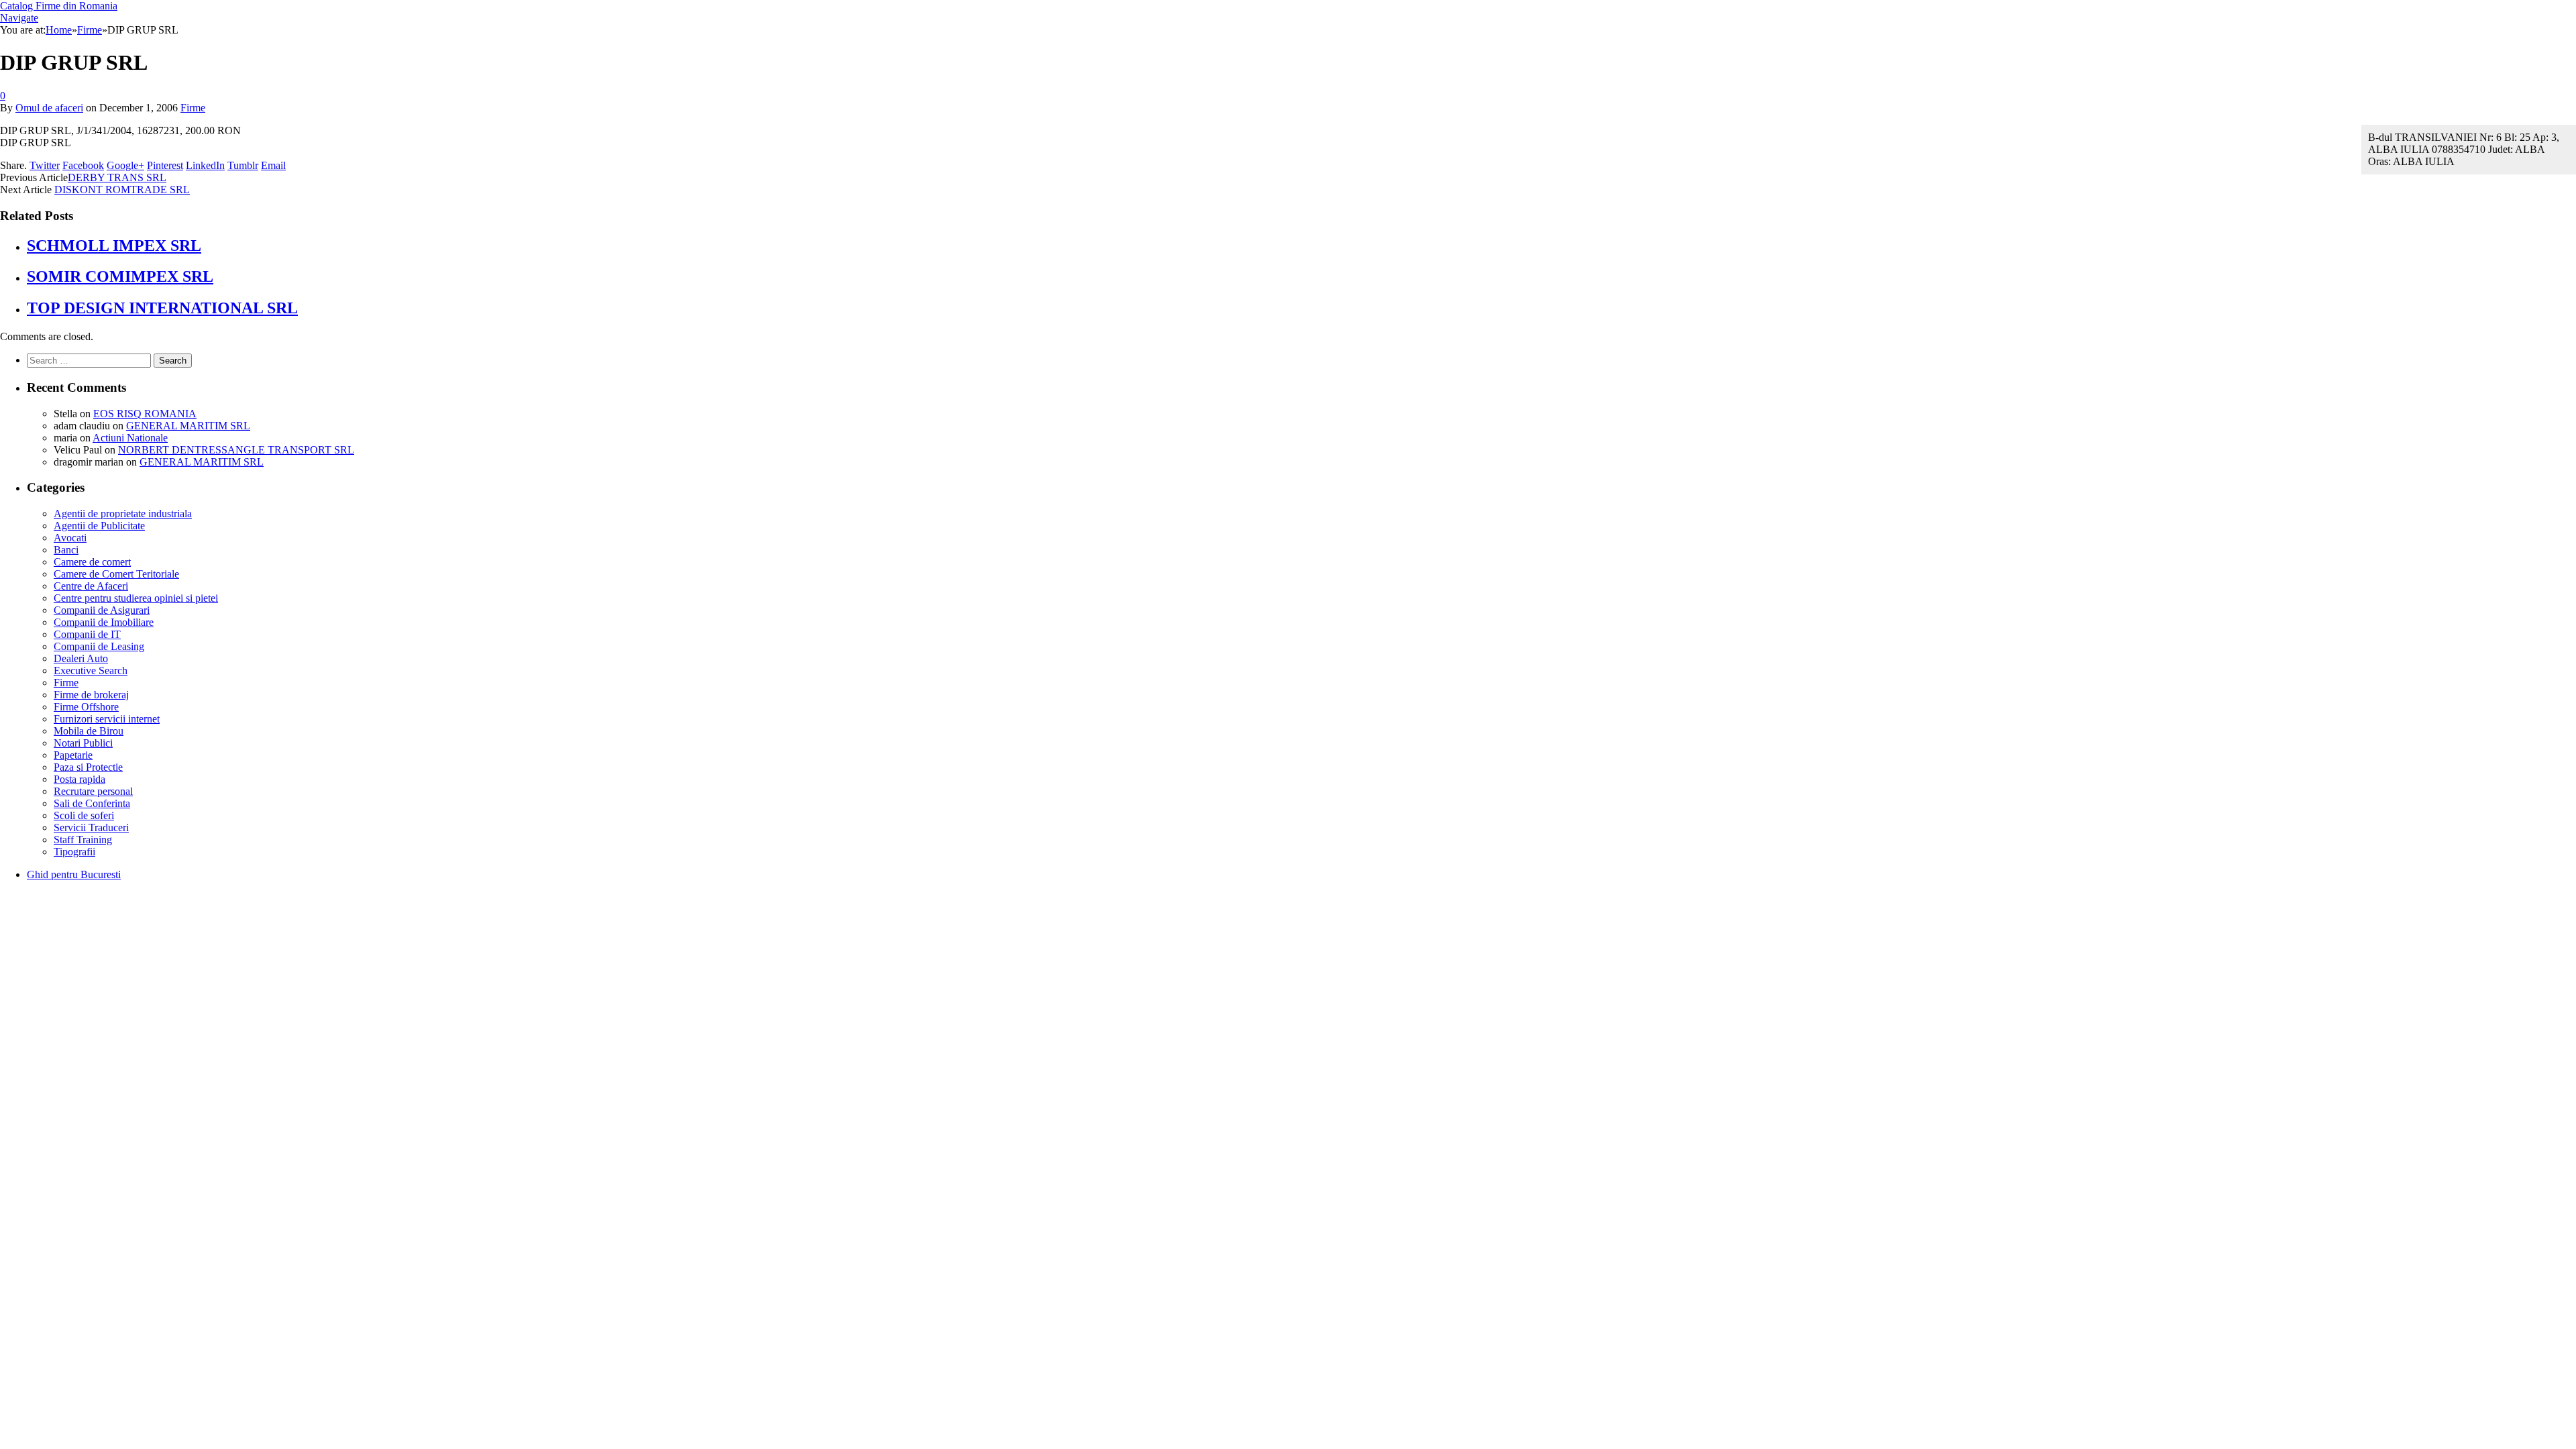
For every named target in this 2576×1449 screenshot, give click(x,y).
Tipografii (74, 852)
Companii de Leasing (99, 646)
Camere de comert (92, 562)
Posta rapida (79, 779)
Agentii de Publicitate (99, 526)
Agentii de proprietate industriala (123, 514)
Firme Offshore (86, 707)
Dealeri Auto (81, 658)
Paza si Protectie (88, 767)
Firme (193, 108)
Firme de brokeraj (91, 695)
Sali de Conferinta (92, 803)
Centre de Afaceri (91, 586)
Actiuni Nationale (130, 438)
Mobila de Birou (89, 731)
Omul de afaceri (49, 108)
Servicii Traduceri (91, 827)
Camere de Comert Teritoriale (116, 574)
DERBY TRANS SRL (117, 177)
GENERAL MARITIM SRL (188, 426)
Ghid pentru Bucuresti (74, 874)
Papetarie (73, 755)
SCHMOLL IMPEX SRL (114, 246)
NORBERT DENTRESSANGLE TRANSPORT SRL (236, 450)
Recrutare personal (93, 791)
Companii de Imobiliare (104, 622)
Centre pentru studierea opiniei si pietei (136, 598)
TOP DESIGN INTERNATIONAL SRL (162, 308)
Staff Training (83, 840)
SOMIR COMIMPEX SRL (120, 276)
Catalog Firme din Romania (59, 6)
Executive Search (91, 670)
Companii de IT (87, 634)
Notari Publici (83, 743)
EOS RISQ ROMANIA (145, 414)
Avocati (70, 538)
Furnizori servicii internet (107, 719)
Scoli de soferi (84, 815)
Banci (66, 550)
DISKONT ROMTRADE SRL (122, 190)
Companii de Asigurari (102, 610)
